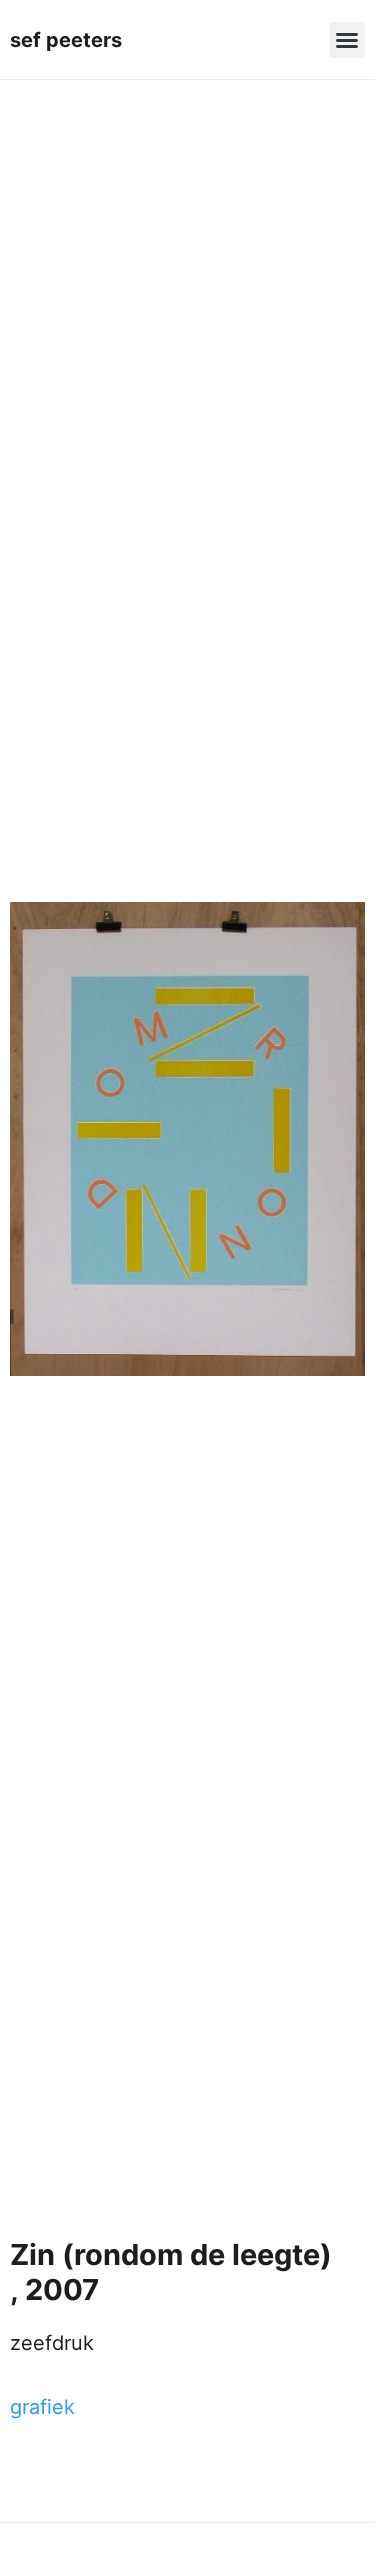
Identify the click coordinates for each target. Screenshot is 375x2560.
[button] (347, 40)
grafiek (42, 2407)
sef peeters (66, 40)
